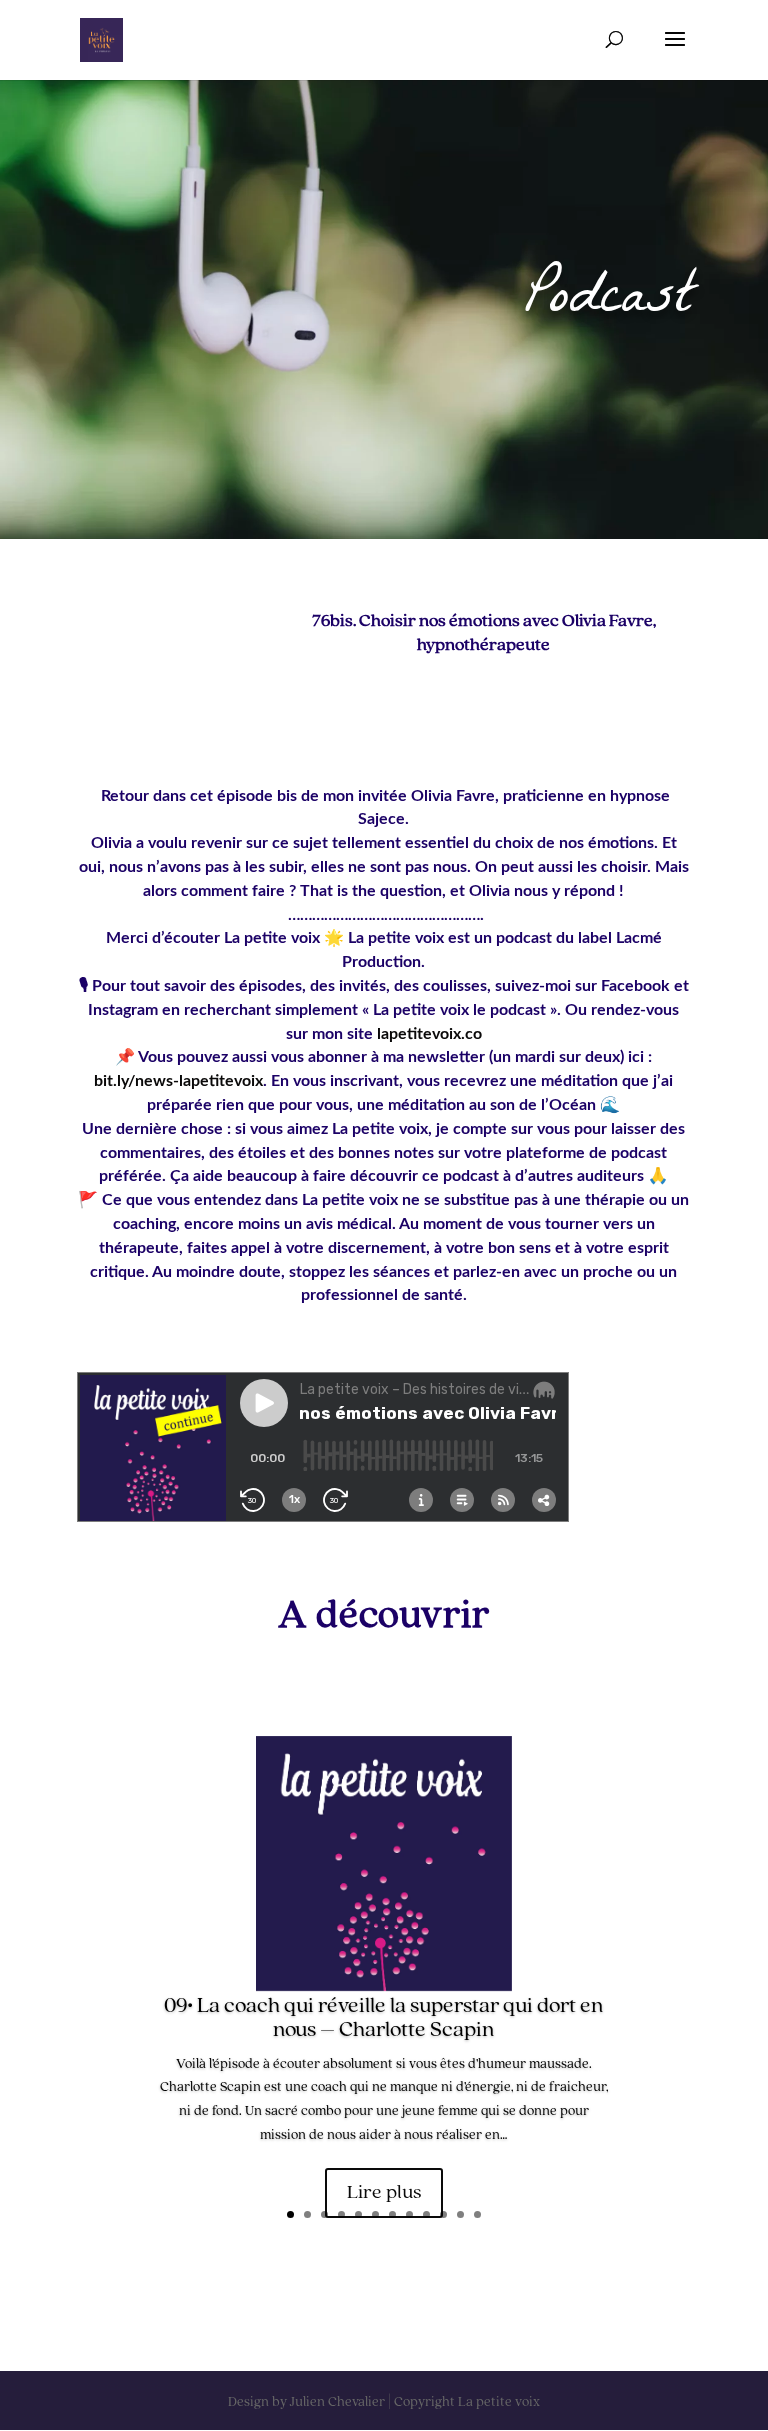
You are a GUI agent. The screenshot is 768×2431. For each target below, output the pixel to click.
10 (443, 2214)
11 (460, 2214)
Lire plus (384, 2193)
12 (477, 2214)
